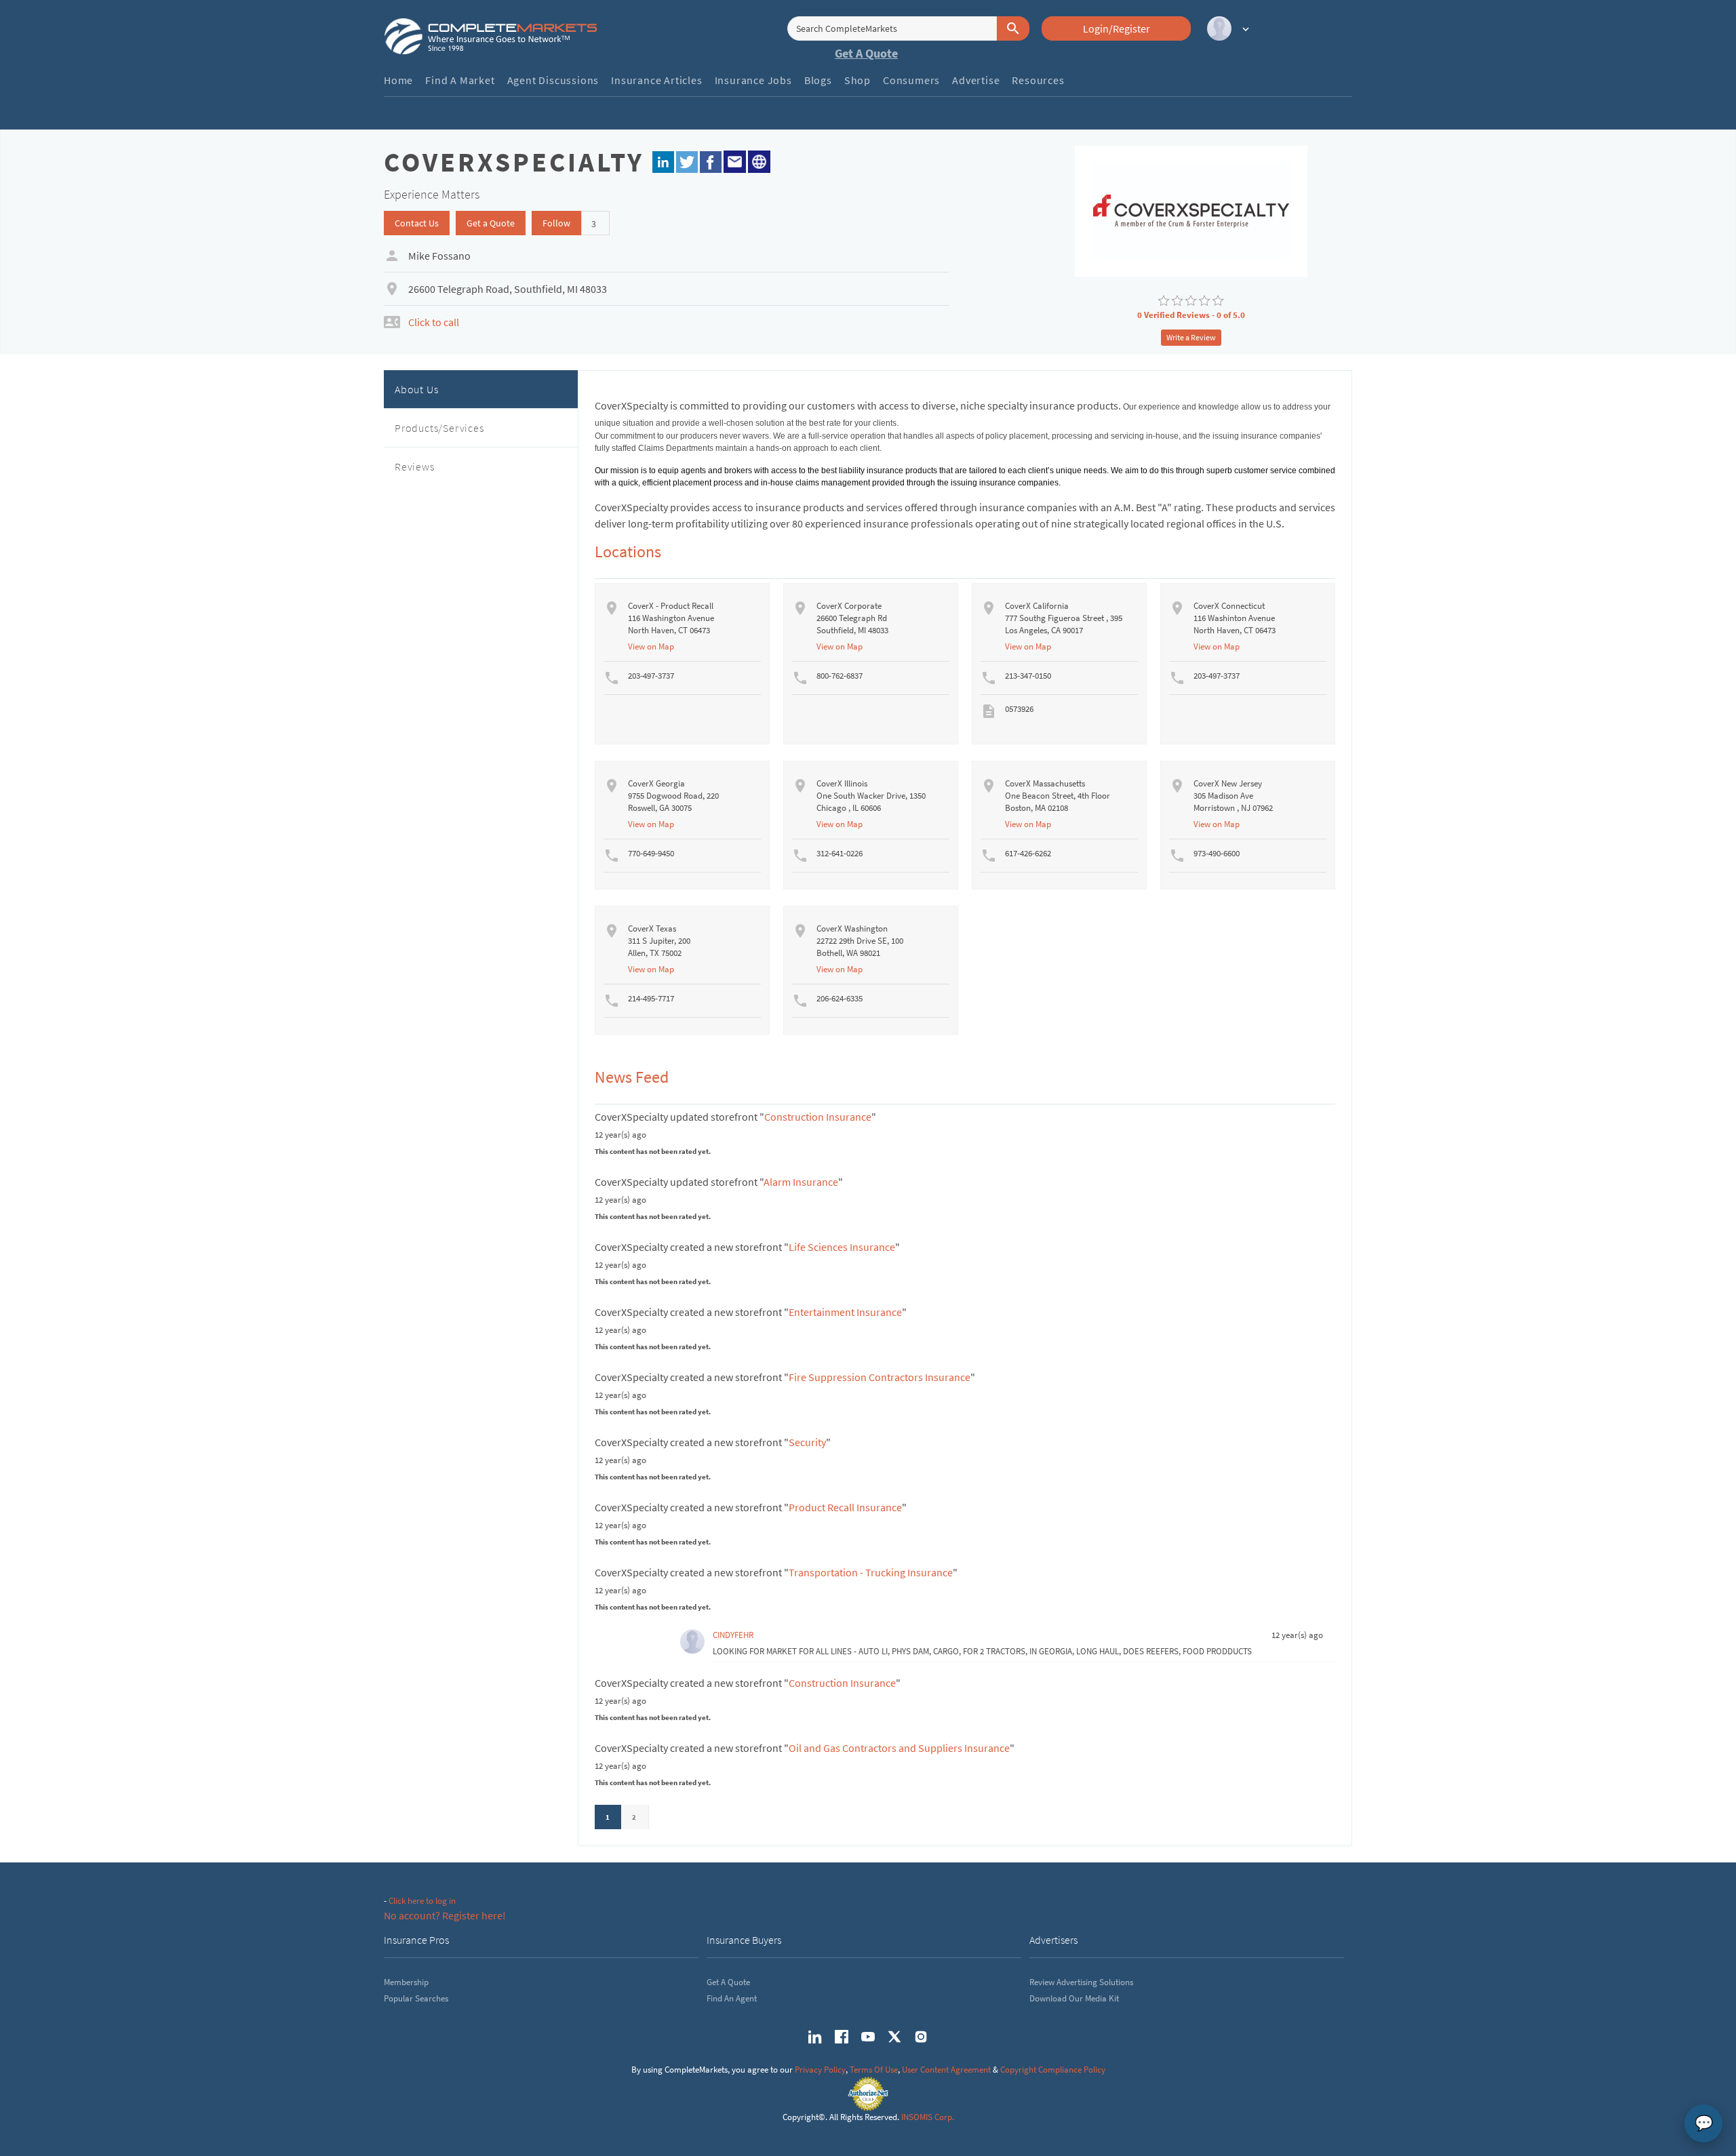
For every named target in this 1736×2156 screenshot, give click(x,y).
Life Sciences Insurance (842, 1247)
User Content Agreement (946, 2070)
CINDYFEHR (733, 1635)
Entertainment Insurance (845, 1312)
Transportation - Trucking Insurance (871, 1572)
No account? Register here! (445, 1915)
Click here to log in (422, 1901)
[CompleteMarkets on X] (894, 2037)
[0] (1164, 301)
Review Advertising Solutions (1081, 1982)
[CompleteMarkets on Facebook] (842, 2037)
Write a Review (1191, 337)
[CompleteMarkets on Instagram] (921, 2037)
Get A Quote (866, 53)
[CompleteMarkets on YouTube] (868, 2037)
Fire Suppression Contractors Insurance (880, 1377)
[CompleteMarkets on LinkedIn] (815, 2037)
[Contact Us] (735, 160)
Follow (556, 223)
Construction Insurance (818, 1117)
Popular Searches (416, 1998)
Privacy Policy (820, 2070)
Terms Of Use (874, 2070)
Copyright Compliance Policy (1053, 2070)
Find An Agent (732, 1998)
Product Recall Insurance (845, 1507)
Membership (406, 1982)
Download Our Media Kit (1074, 1998)
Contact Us (417, 223)
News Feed (632, 1077)
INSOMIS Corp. (928, 2117)
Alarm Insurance (801, 1182)
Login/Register (1117, 28)
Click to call (434, 322)
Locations (628, 552)
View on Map (651, 646)
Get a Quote (491, 223)
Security (807, 1442)
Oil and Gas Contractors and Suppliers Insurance (899, 1748)
